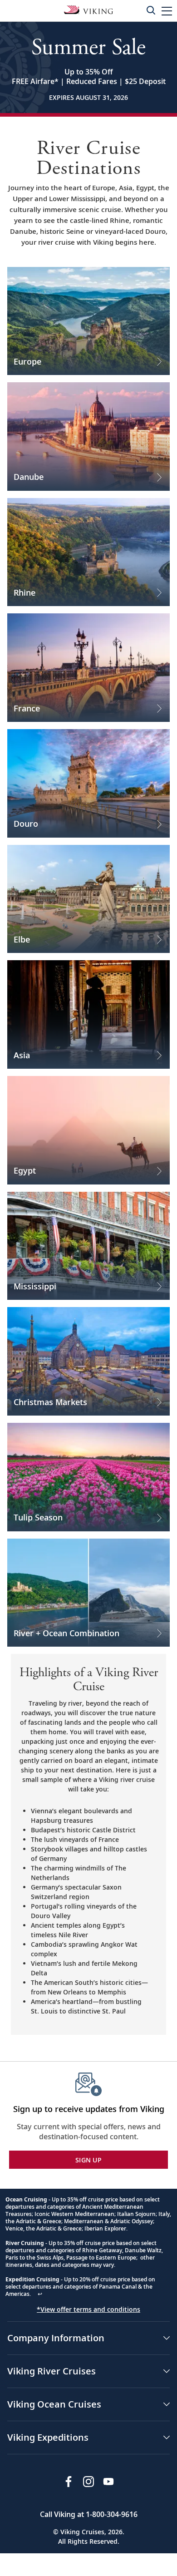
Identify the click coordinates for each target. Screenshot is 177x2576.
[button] (167, 11)
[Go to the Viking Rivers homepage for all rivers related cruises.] (88, 9)
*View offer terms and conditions (88, 2309)
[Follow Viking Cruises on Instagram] (88, 2482)
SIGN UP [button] (88, 2160)
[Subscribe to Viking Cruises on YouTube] (108, 2482)
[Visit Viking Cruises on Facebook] (69, 2482)
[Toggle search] (151, 10)
